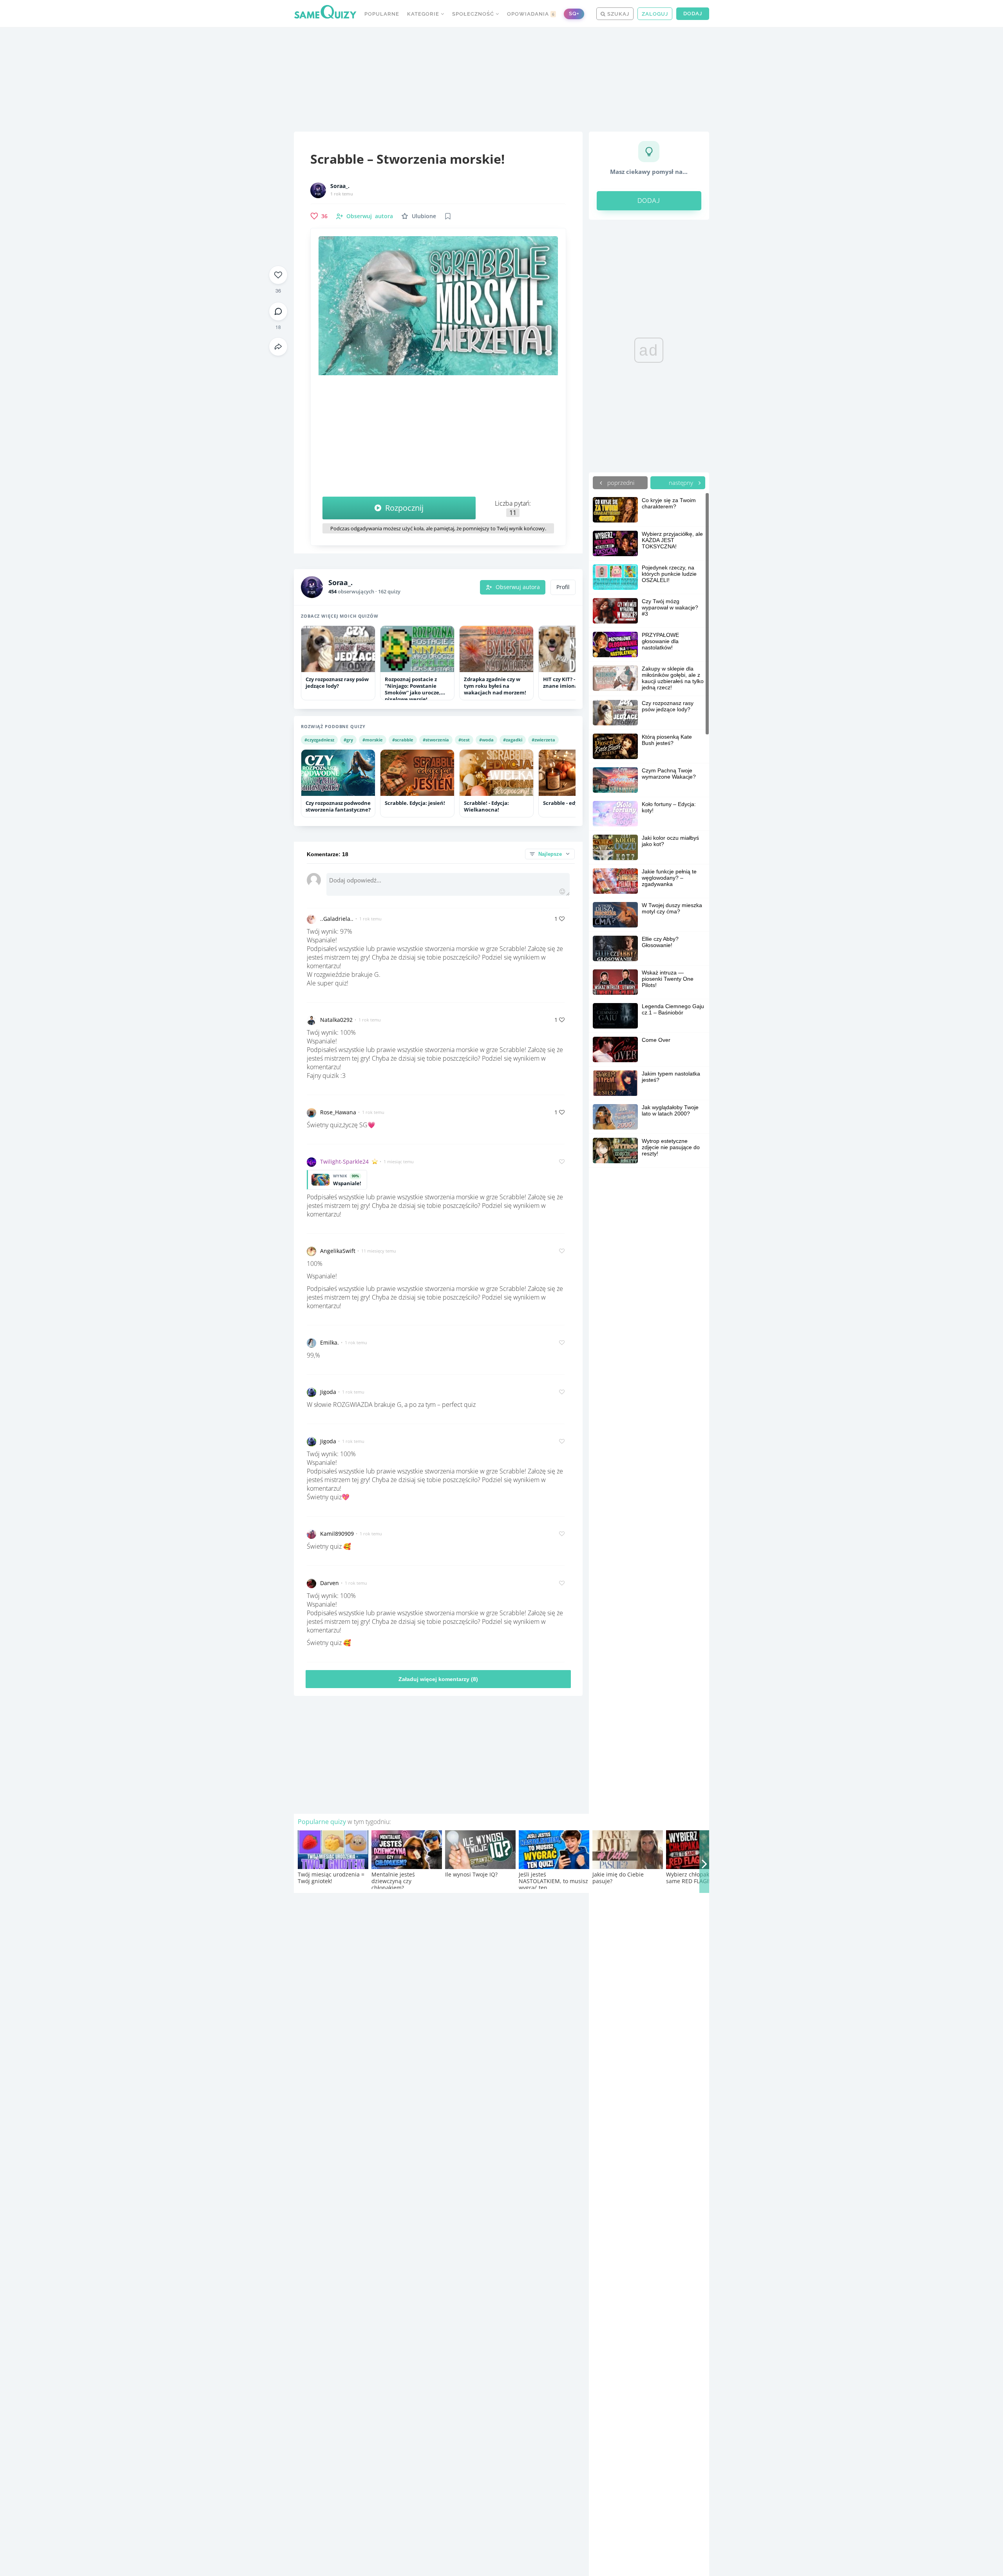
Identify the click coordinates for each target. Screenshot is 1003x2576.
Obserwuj (370, 216)
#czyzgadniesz (319, 740)
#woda (486, 740)
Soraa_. (340, 186)
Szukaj (617, 14)
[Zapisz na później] (448, 216)
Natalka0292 (336, 1020)
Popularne (382, 14)
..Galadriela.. (337, 919)
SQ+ (574, 14)
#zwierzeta (543, 740)
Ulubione (424, 216)
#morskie (373, 740)
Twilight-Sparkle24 (344, 1161)
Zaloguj (655, 14)
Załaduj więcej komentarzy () (438, 1679)
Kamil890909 (337, 1534)
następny (682, 483)
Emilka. (330, 1342)
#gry (348, 740)
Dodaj (693, 14)
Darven (330, 1583)
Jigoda (328, 1392)
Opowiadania (531, 14)
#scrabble (403, 740)
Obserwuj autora (518, 587)
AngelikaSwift (338, 1251)
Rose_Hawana (338, 1112)
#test (464, 740)
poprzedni (620, 483)
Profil (563, 587)
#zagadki (513, 740)
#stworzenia (436, 740)
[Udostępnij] (278, 347)
